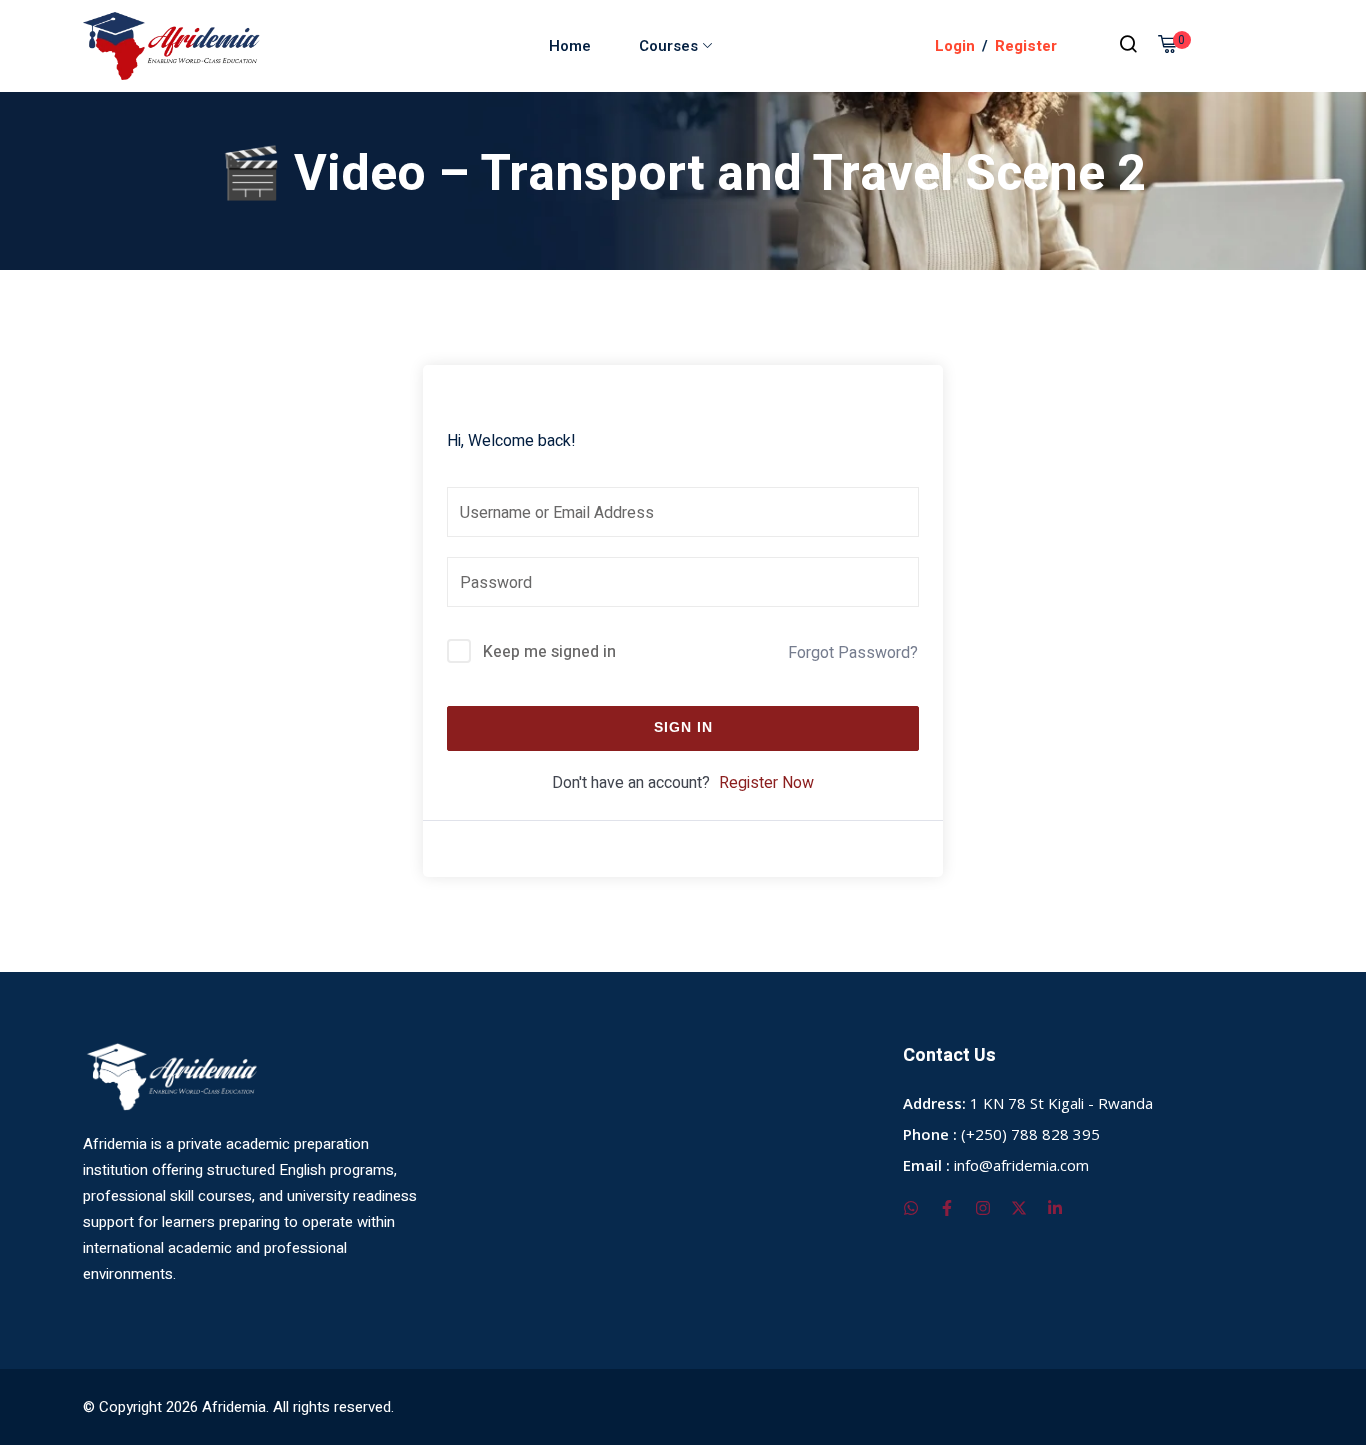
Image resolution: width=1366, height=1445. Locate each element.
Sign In (683, 727)
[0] (1167, 47)
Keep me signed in (549, 652)
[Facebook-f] (947, 1208)
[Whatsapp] (911, 1208)
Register (1026, 46)
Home (570, 46)
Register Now (766, 783)
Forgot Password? (853, 653)
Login (955, 46)
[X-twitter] (1019, 1208)
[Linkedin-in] (1055, 1208)
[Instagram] (983, 1208)
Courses (668, 46)
